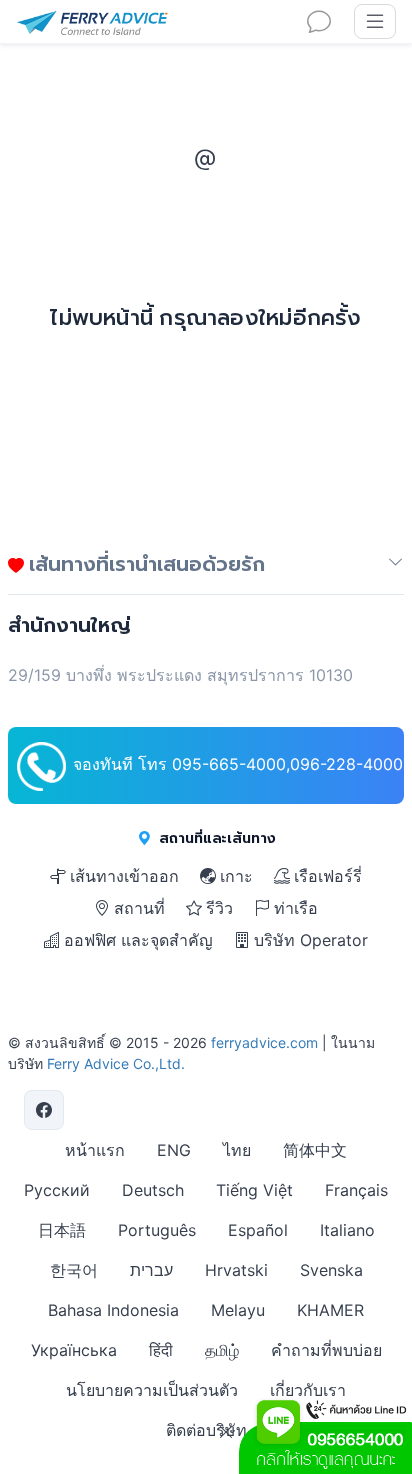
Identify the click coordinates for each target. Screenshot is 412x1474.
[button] (396, 568)
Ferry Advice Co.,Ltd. (116, 1063)
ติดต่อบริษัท (206, 1430)
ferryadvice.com (264, 1042)
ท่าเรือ (296, 908)
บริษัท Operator (311, 940)
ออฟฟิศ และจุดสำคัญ (138, 940)
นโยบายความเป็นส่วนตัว (152, 1390)
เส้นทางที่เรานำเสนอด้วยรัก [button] (144, 563)
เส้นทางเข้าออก (124, 876)
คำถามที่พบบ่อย (326, 1350)
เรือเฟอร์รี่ (328, 876)
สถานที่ (139, 908)
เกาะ (236, 876)
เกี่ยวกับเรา (308, 1390)
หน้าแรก (95, 1150)
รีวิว (219, 908)
